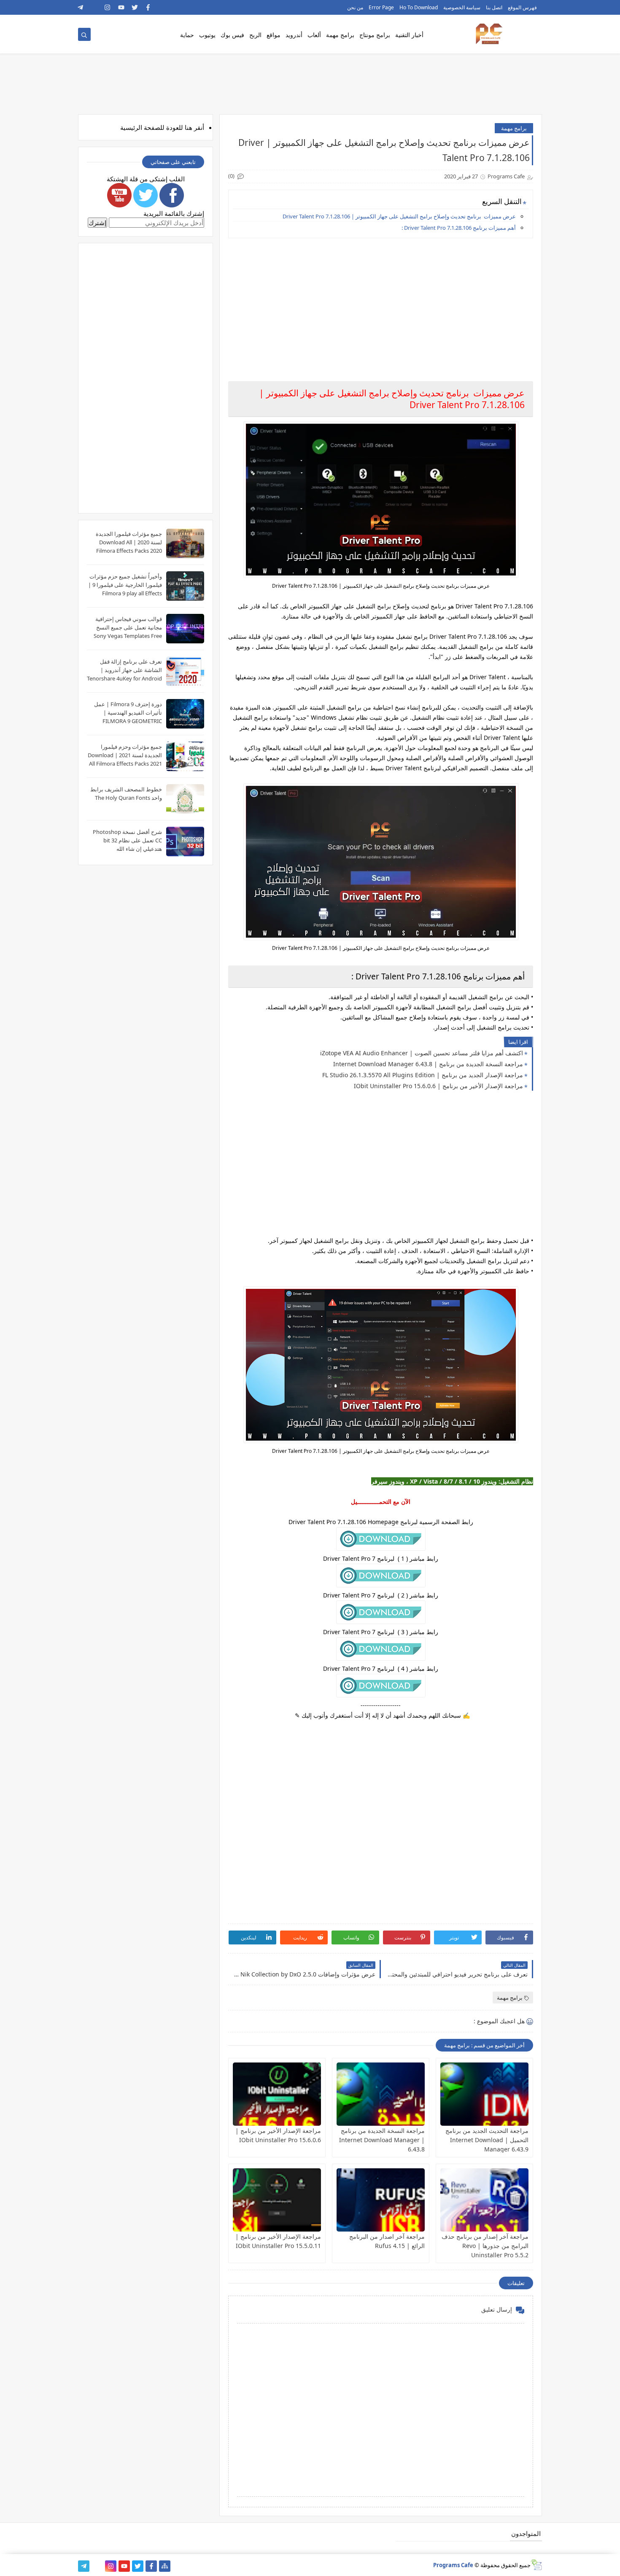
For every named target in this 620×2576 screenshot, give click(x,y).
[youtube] (121, 7)
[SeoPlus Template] (536, 2565)
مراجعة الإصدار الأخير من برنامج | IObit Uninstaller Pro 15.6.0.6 (438, 1086)
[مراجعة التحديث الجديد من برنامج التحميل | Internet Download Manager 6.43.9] (484, 2094)
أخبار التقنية (409, 35)
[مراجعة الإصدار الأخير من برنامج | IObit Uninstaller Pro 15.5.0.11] (277, 2200)
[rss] (94, 7)
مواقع (274, 35)
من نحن (355, 7)
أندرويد (294, 35)
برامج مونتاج (375, 35)
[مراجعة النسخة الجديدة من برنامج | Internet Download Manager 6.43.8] (381, 2094)
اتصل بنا (494, 7)
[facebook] (148, 7)
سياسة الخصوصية (462, 7)
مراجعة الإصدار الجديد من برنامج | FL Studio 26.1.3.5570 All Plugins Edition (423, 1075)
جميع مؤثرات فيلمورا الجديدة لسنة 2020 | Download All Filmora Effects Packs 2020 (129, 542)
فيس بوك (232, 35)
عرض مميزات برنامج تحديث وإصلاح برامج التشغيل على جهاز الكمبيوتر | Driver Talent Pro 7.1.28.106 (399, 216)
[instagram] (108, 7)
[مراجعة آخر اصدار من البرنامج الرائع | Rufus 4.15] (381, 2200)
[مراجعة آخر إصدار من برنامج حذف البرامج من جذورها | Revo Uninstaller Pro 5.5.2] (484, 2200)
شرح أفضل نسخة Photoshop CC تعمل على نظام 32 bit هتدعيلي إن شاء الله (127, 840)
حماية (187, 35)
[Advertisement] (380, 304)
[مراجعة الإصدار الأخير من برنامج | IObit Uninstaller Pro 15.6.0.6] (277, 2094)
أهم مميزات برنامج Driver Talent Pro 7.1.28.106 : (459, 228)
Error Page (381, 7)
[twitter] (135, 7)
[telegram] (81, 7)
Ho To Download (419, 7)
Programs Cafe (453, 2565)
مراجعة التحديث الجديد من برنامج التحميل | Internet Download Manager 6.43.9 (487, 2140)
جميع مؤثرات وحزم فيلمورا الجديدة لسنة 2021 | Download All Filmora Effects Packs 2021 (125, 755)
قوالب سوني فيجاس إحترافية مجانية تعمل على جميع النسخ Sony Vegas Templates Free (128, 627)
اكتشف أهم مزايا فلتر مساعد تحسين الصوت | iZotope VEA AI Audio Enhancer (422, 1053)
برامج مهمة (340, 35)
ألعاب (314, 35)
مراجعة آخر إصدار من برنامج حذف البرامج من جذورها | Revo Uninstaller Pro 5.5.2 (485, 2246)
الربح (255, 35)
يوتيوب (207, 35)
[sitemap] (165, 2566)
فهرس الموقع (522, 7)
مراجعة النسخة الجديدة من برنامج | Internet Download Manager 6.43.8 (428, 1064)
